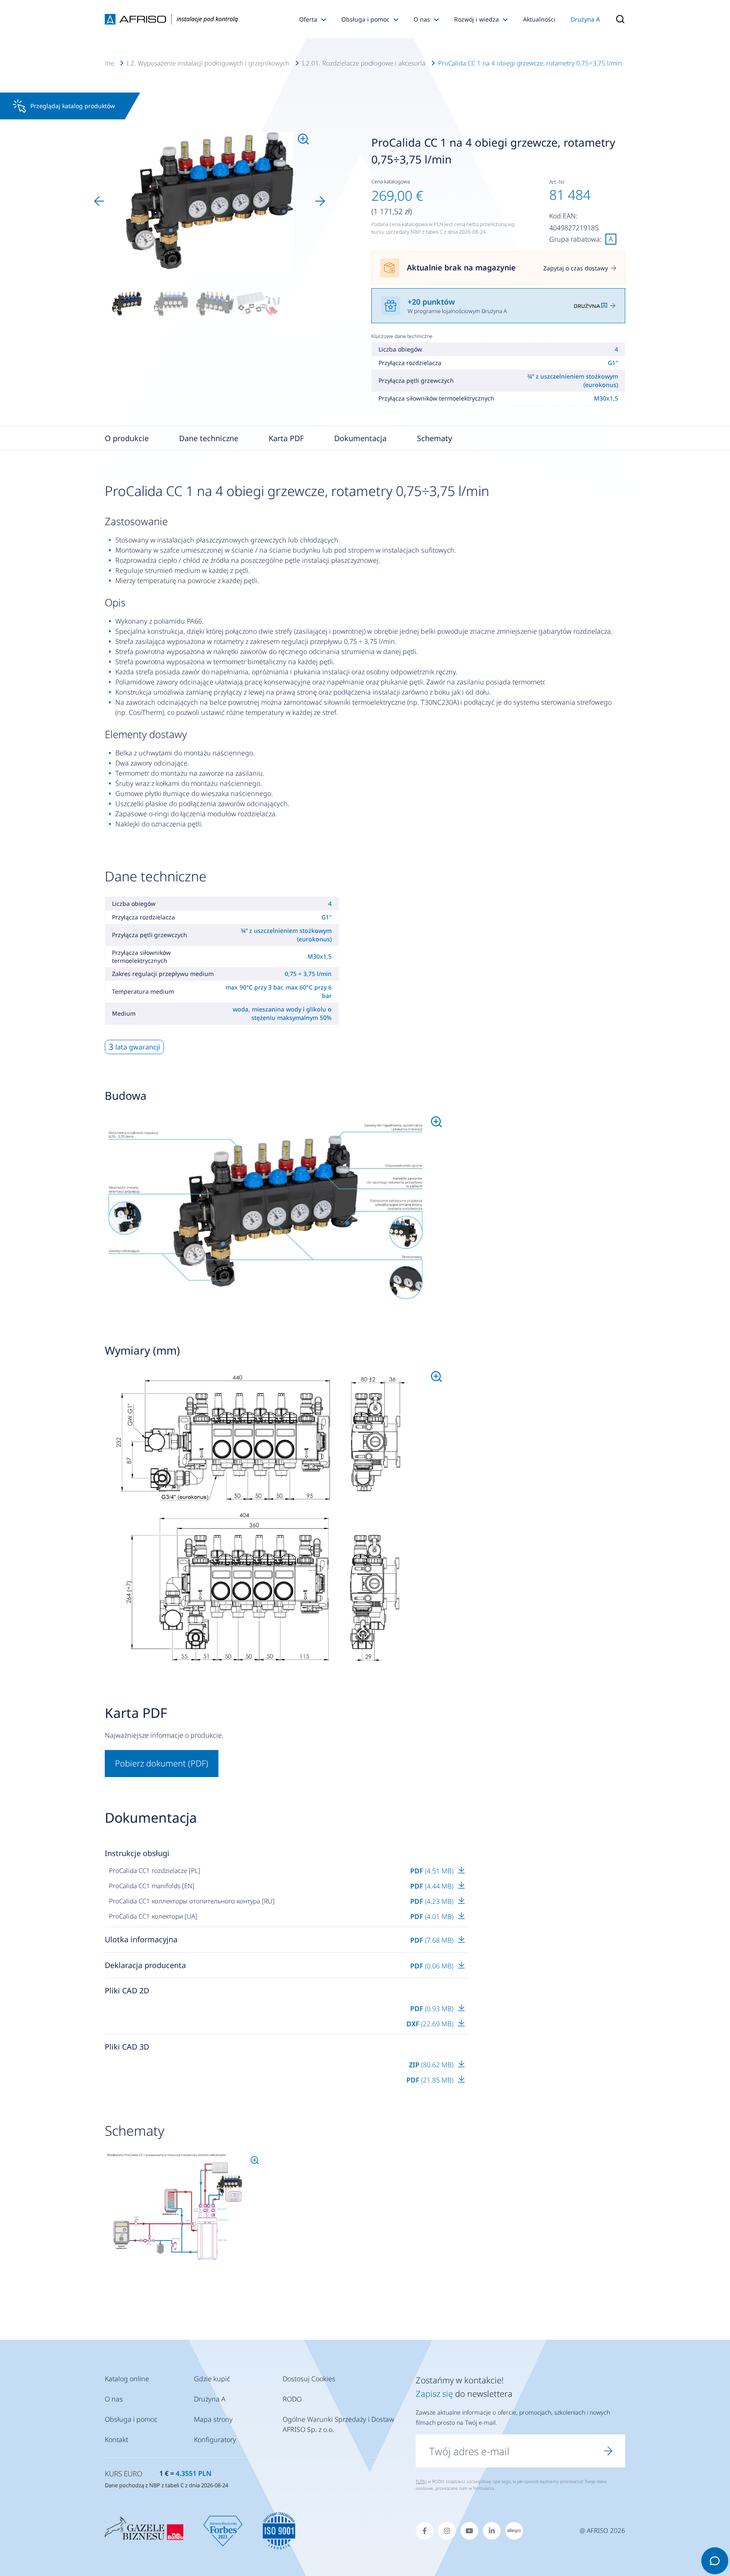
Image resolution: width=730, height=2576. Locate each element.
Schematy (434, 438)
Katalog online (127, 2379)
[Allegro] (514, 2531)
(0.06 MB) (433, 1966)
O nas (422, 19)
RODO (292, 2399)
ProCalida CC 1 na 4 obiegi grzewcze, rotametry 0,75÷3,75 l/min (530, 63)
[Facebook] (425, 2531)
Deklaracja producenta (145, 1965)
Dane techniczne (209, 438)
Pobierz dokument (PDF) (162, 1763)
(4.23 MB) (433, 1901)
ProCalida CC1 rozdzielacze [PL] (155, 1870)
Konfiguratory (215, 2440)
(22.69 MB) (431, 2024)
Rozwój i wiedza (477, 19)
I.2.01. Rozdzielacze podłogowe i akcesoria (364, 63)
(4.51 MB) (433, 1871)
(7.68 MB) (433, 1940)
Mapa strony (213, 2419)
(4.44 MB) (433, 1886)
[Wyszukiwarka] (616, 19)
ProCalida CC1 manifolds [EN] (152, 1886)
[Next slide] (320, 201)
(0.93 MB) (433, 2009)
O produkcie (127, 438)
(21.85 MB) (431, 2080)
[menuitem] (127, 303)
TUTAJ (421, 2481)
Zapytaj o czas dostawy (576, 268)
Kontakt (116, 2440)
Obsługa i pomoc (365, 19)
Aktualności (539, 19)
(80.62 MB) (432, 2065)
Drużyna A (585, 19)
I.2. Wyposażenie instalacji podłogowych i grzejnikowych (208, 63)
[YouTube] (469, 2531)
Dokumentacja (360, 438)
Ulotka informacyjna (141, 1939)
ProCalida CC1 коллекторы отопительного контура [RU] (192, 1901)
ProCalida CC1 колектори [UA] (153, 1916)
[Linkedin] (492, 2531)
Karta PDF (286, 438)
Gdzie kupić (212, 2379)
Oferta (308, 19)
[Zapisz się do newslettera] (608, 2451)
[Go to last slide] (99, 201)
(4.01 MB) (433, 1916)
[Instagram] (447, 2531)
